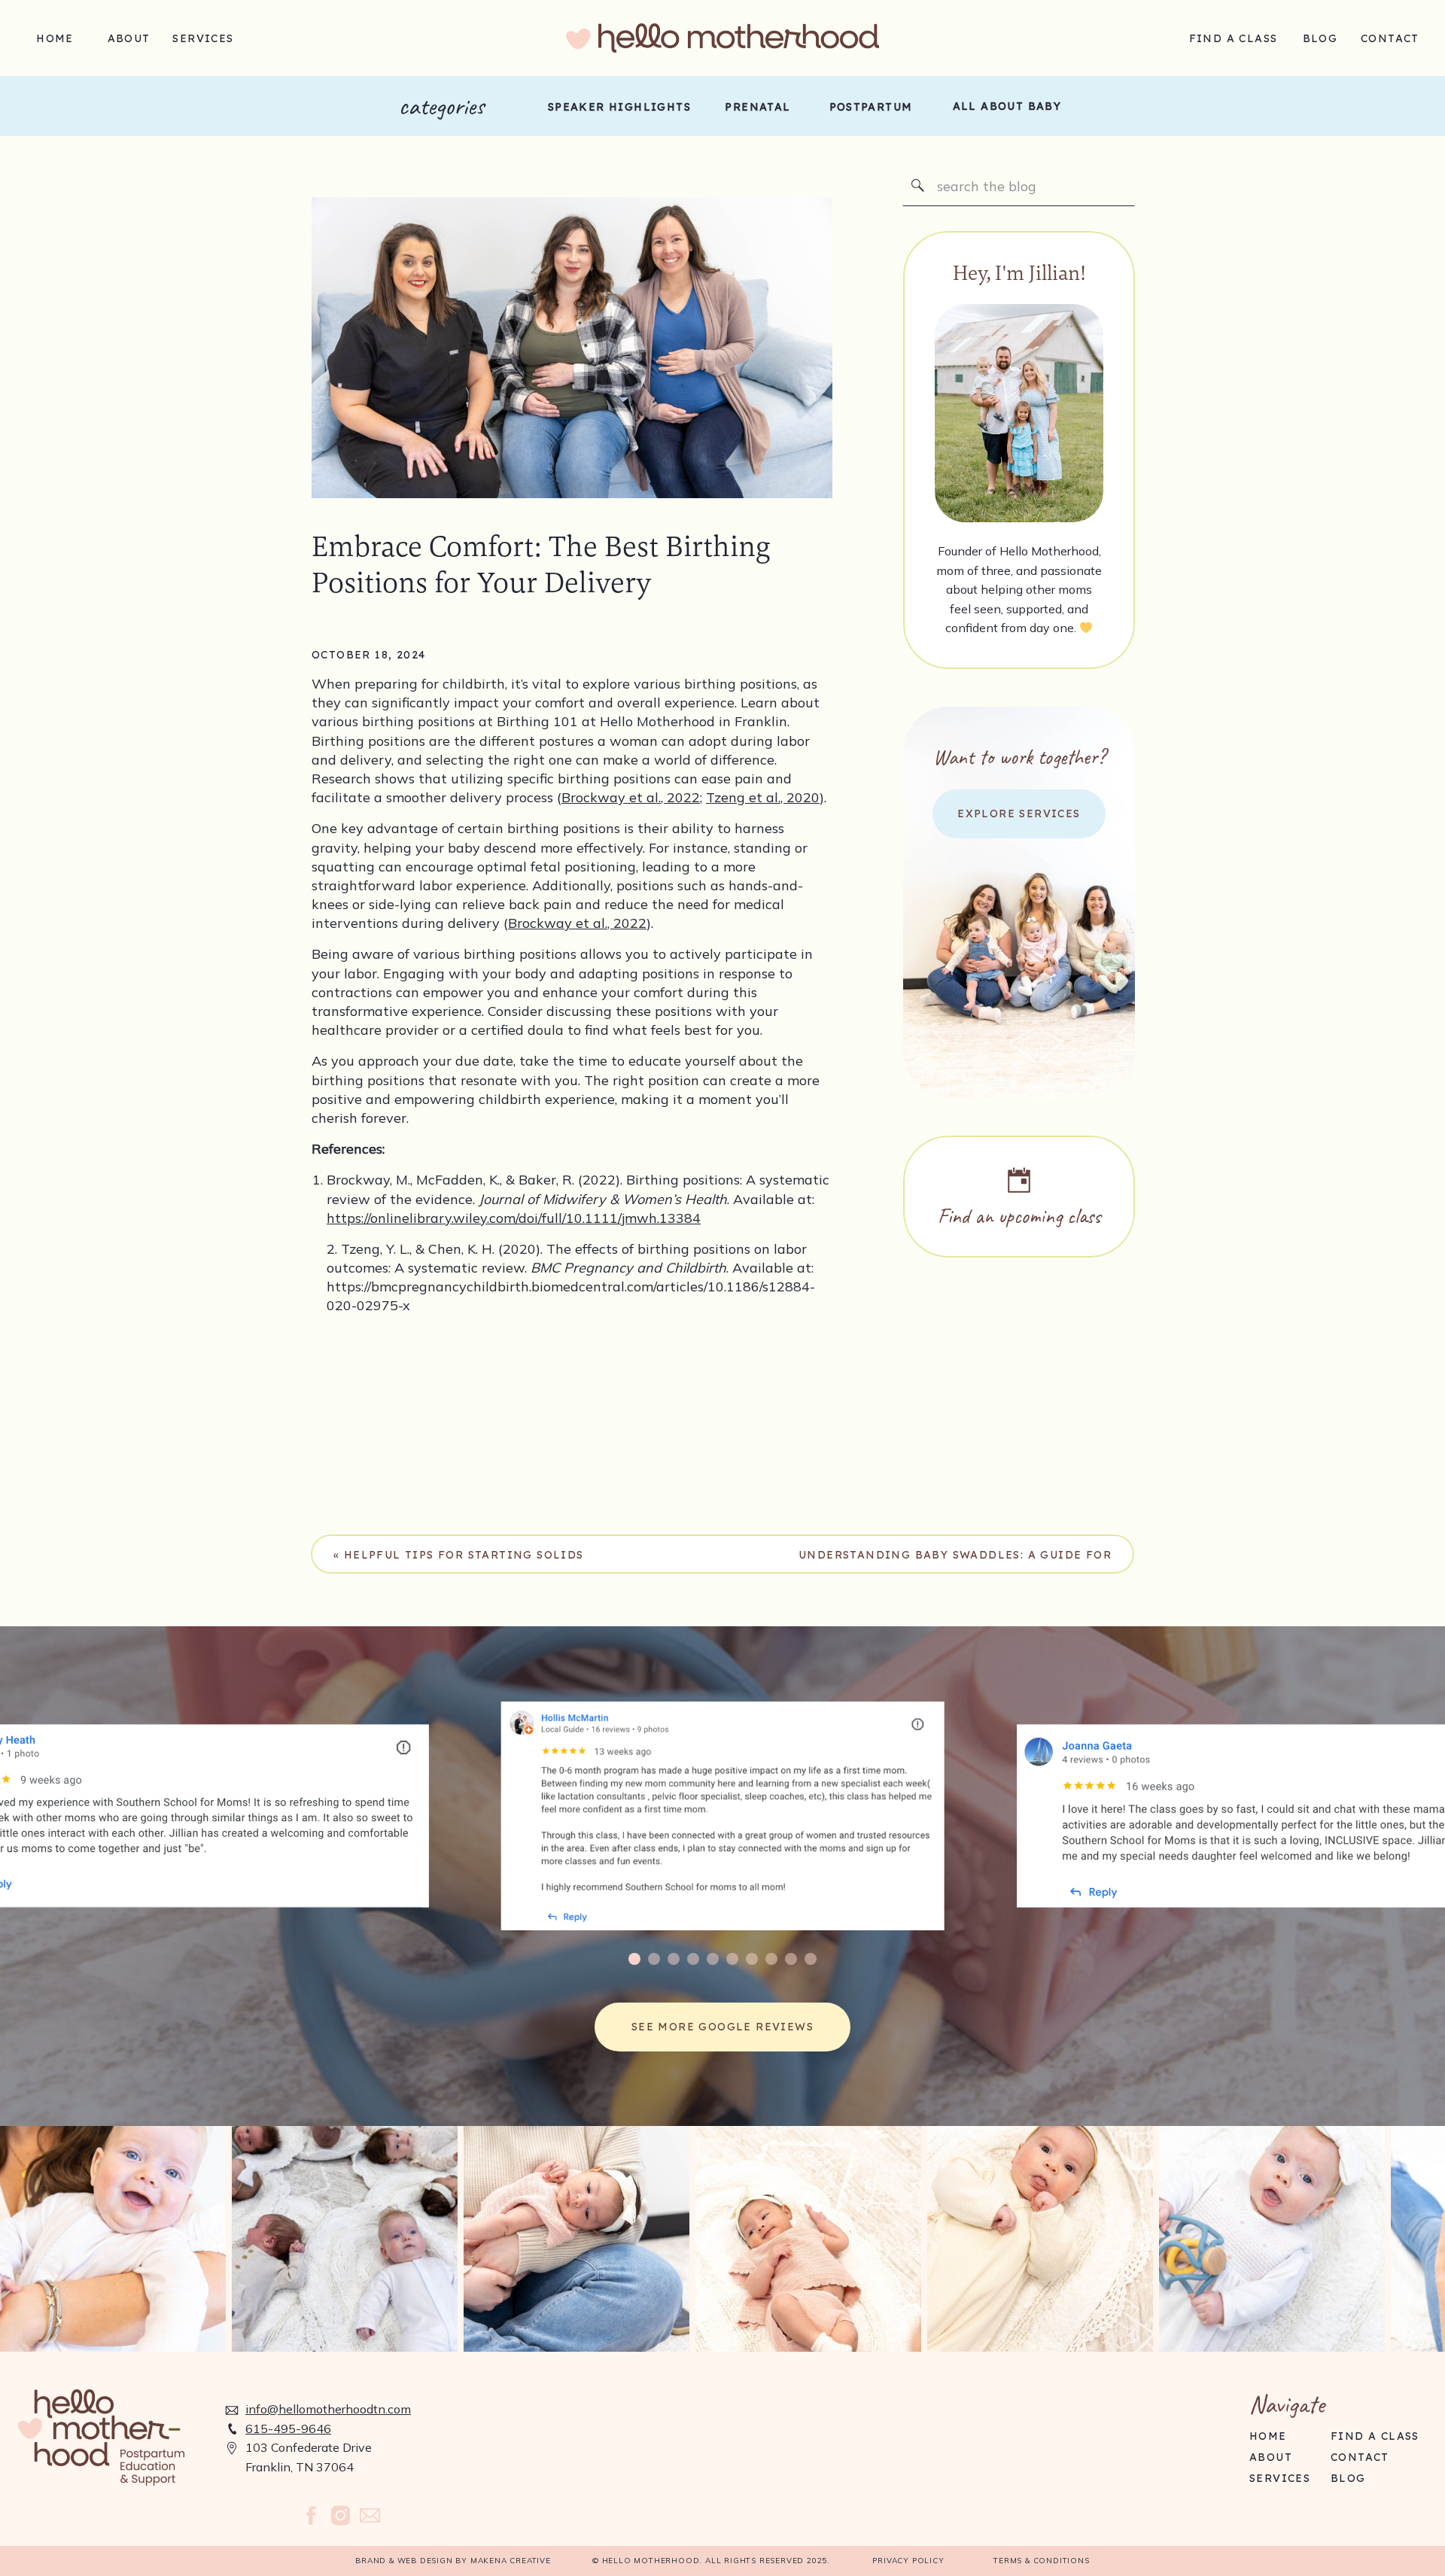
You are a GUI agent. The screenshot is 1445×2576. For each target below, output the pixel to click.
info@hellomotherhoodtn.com (328, 2409)
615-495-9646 (288, 2428)
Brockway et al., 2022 (631, 797)
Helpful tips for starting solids (464, 1555)
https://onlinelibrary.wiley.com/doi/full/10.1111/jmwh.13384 (514, 1218)
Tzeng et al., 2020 (763, 797)
